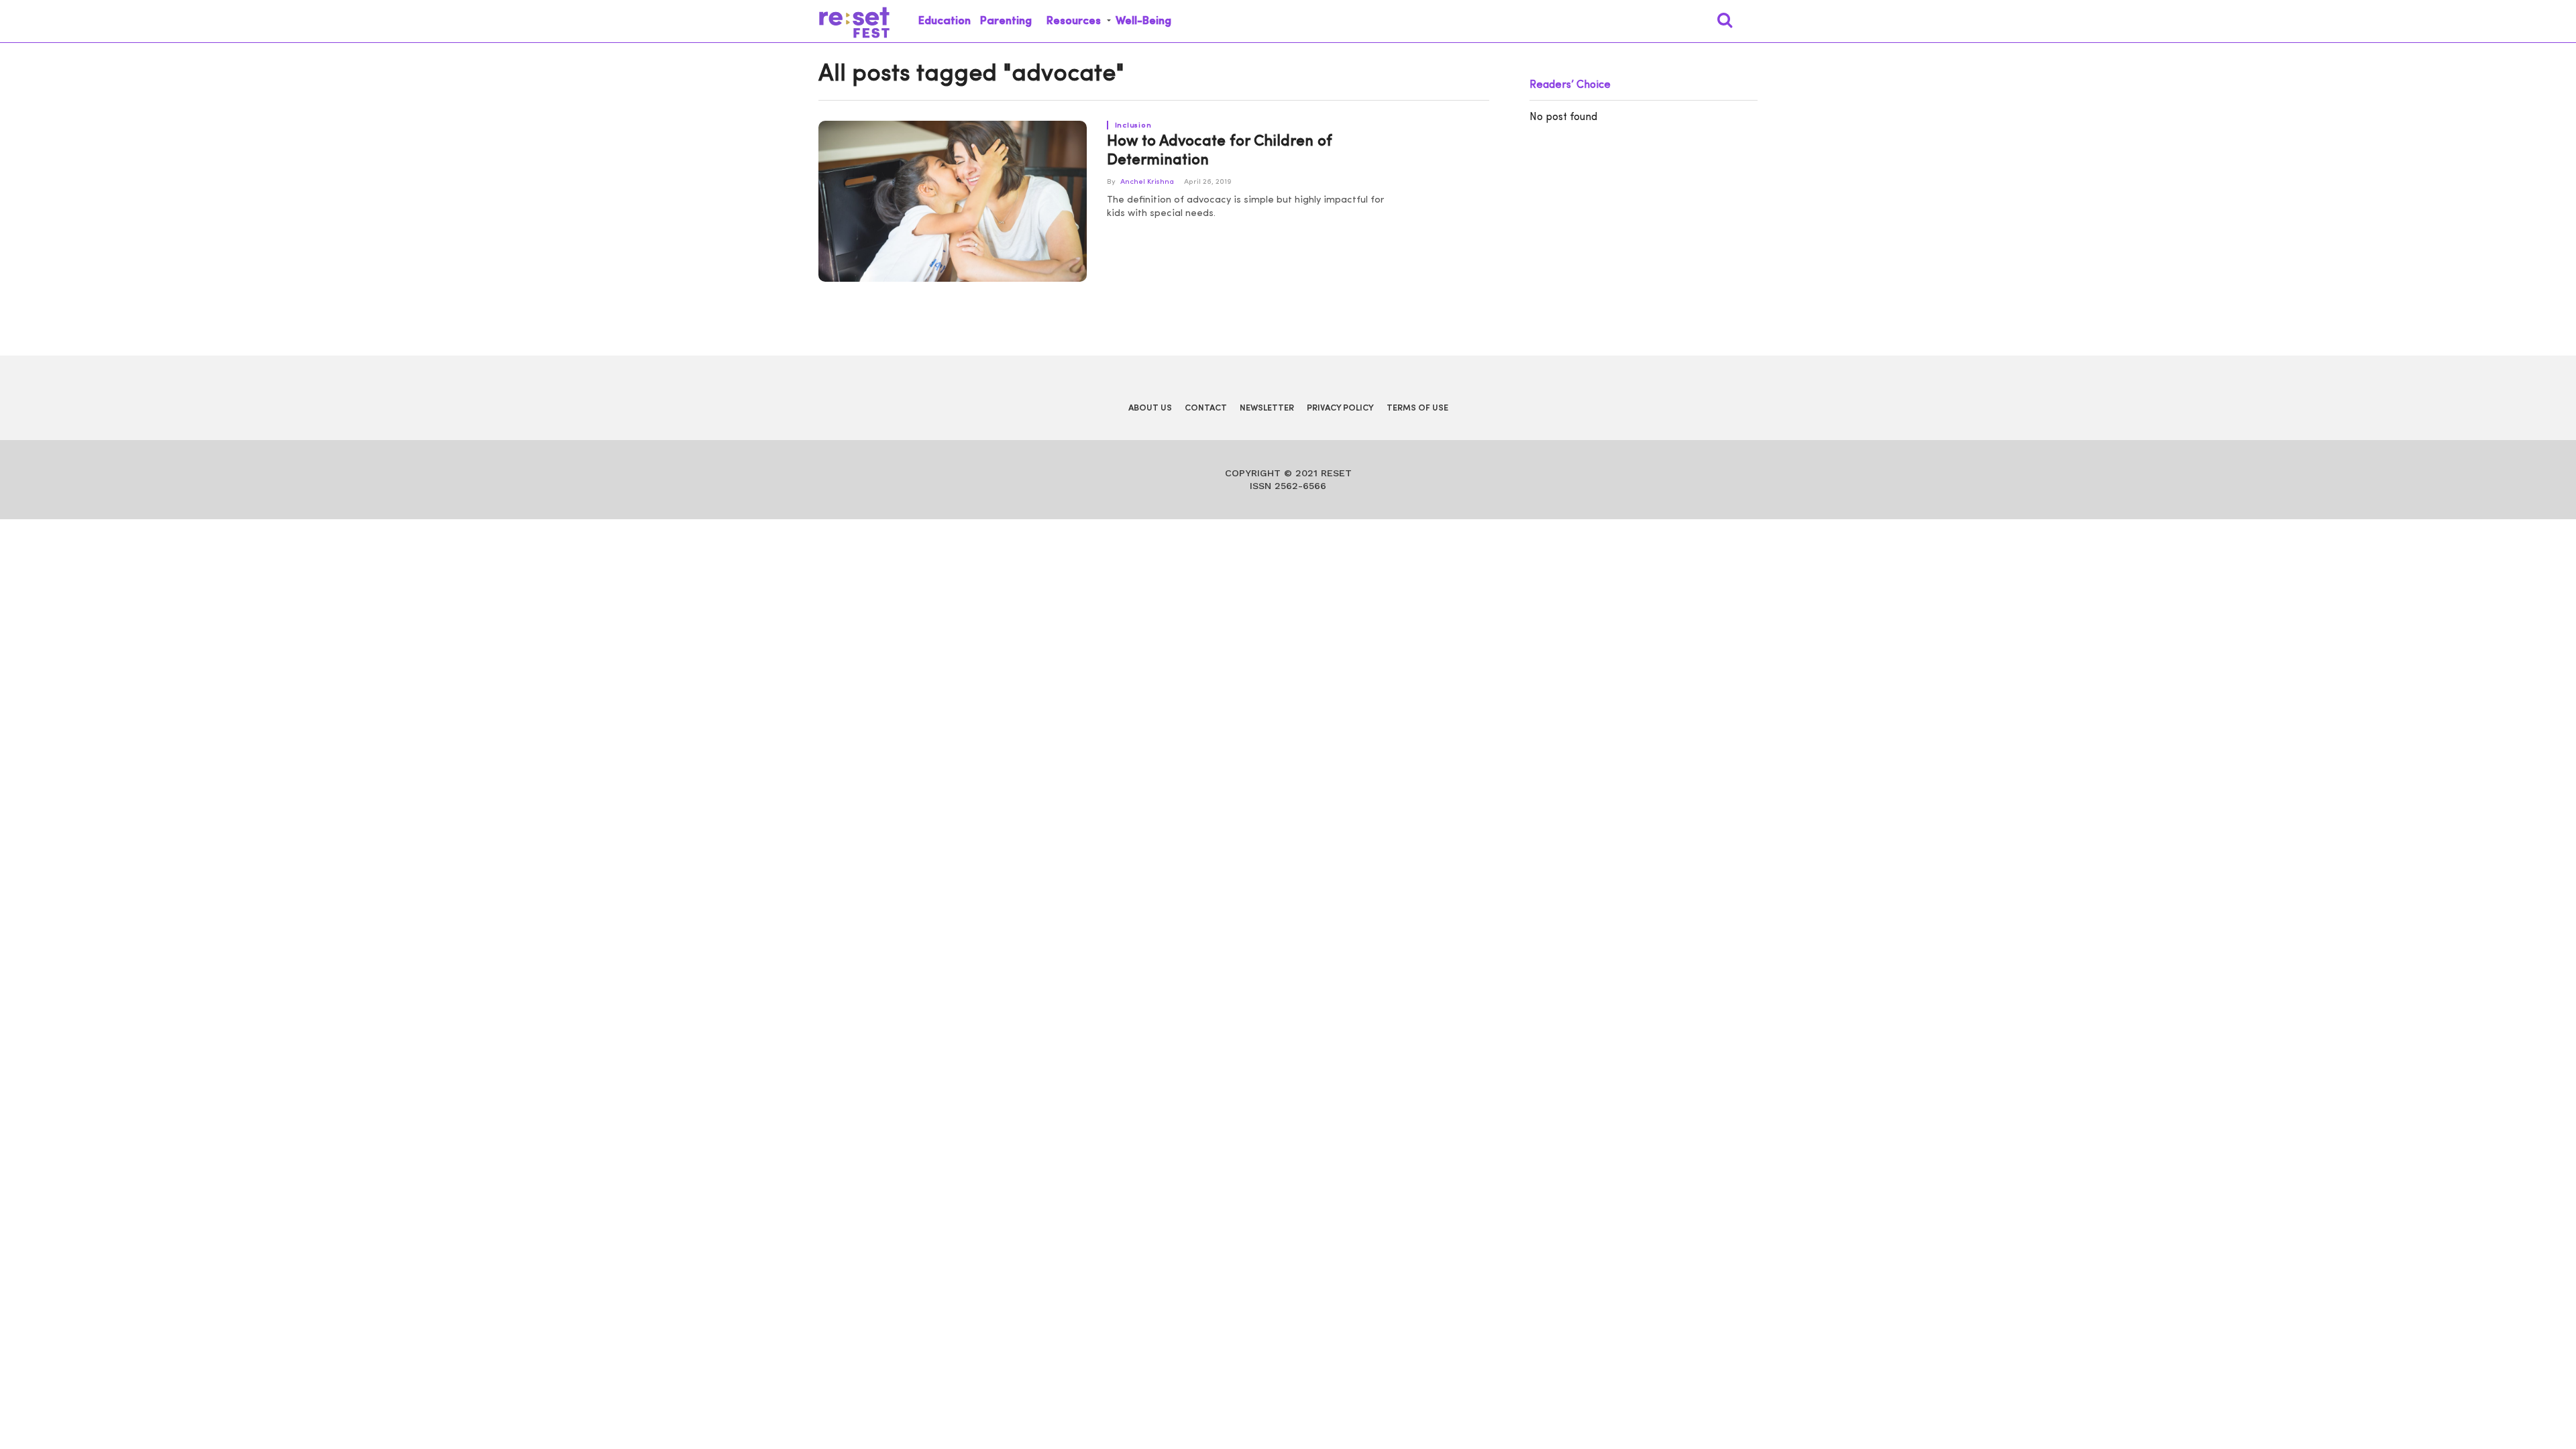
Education (945, 21)
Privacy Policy (1340, 408)
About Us (1150, 408)
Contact (1206, 408)
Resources (1074, 21)
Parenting (1006, 21)
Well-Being (1143, 21)
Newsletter (1267, 408)
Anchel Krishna (1147, 182)
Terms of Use (1417, 408)
